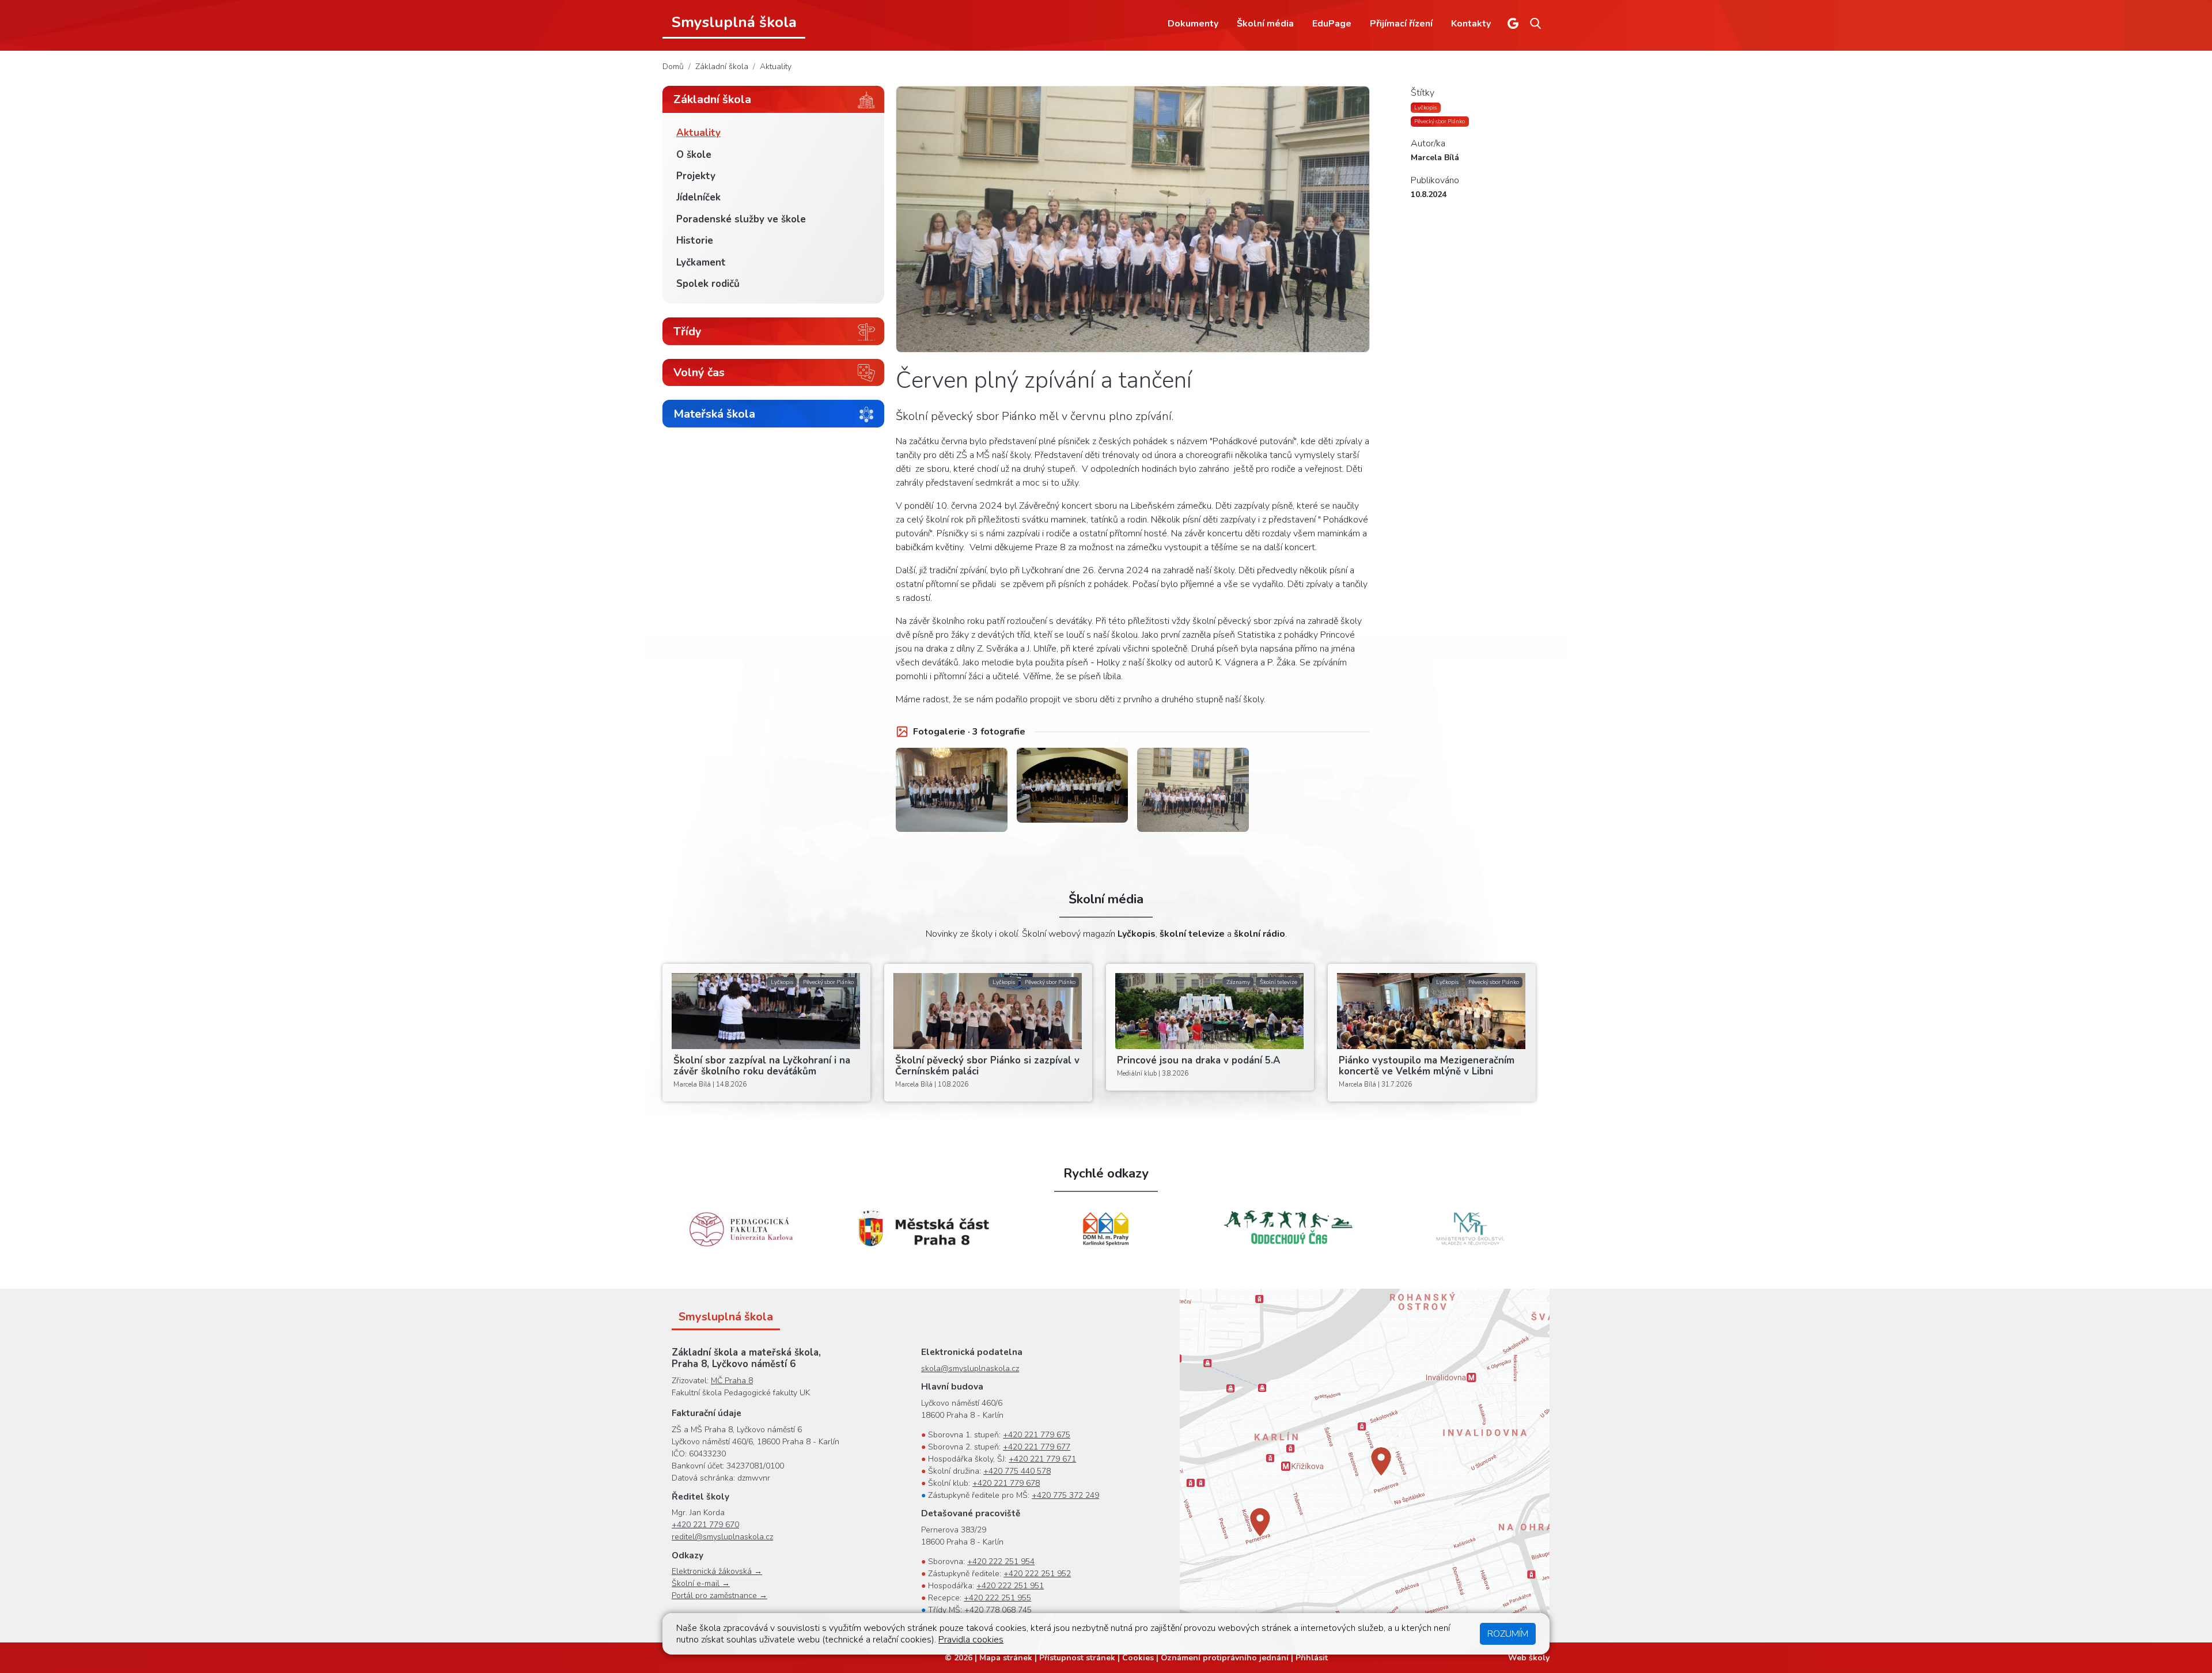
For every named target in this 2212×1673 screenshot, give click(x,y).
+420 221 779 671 (1042, 1459)
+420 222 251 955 (997, 1598)
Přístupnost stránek (1077, 1658)
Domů (673, 67)
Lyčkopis (1425, 107)
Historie (695, 241)
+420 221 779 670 (705, 1525)
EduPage (1332, 24)
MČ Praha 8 (732, 1381)
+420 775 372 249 (1065, 1495)
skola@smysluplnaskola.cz (970, 1369)
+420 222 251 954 (1001, 1562)
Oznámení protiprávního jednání (1225, 1658)
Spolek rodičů (708, 284)
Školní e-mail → (701, 1583)
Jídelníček (698, 197)
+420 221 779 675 (1037, 1435)
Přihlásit (1312, 1658)
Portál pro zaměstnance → (719, 1596)
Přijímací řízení (1401, 24)
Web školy (1529, 1658)
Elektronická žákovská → (717, 1571)
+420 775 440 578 (1017, 1471)
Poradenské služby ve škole (741, 219)
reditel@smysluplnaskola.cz (722, 1537)
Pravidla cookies (971, 1640)
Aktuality (776, 67)
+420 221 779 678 (1006, 1483)
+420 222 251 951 (1010, 1586)
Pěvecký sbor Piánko (1440, 121)
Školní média (1265, 24)
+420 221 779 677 (1037, 1447)
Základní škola (722, 67)
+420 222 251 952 (1037, 1574)
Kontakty (1471, 24)
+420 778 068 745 (998, 1610)
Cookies (1138, 1658)
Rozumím (1508, 1634)
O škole (694, 155)
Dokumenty (1193, 24)
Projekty (696, 176)
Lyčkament (701, 262)
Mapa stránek (1006, 1658)
